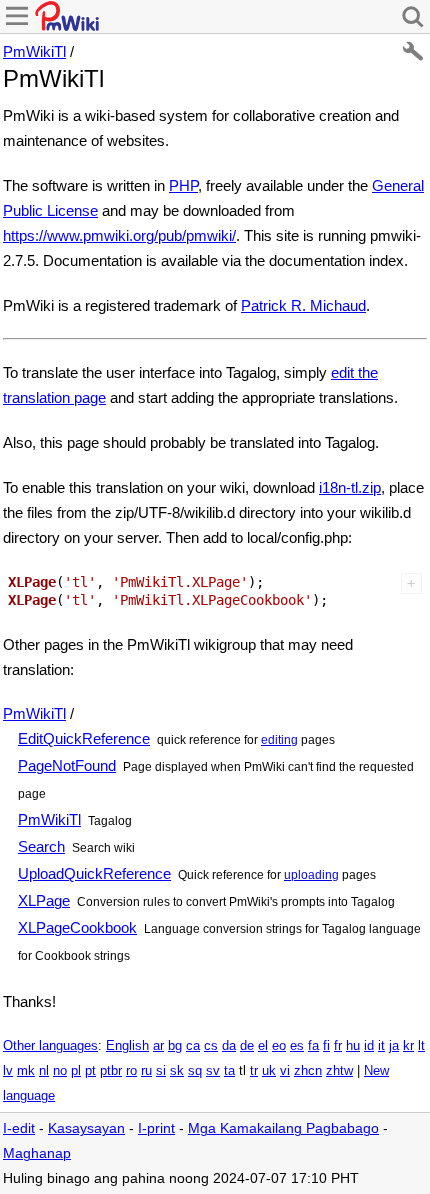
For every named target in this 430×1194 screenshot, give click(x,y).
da (229, 1046)
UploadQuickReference (94, 873)
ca (193, 1046)
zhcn (308, 1071)
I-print (156, 1128)
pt (90, 1071)
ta (229, 1071)
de (247, 1046)
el (263, 1046)
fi (326, 1046)
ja (394, 1046)
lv (8, 1071)
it (381, 1046)
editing (279, 740)
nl (44, 1071)
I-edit (19, 1128)
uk (269, 1071)
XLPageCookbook (77, 927)
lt (421, 1046)
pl (76, 1071)
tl (242, 1071)
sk (177, 1071)
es (297, 1046)
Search (41, 846)
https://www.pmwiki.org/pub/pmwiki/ (119, 235)
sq (195, 1071)
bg (175, 1046)
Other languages (50, 1046)
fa (313, 1046)
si (161, 1071)
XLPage (44, 900)
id (369, 1046)
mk (26, 1071)
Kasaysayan (86, 1128)
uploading (311, 875)
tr (254, 1071)
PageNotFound (67, 765)
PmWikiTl (34, 51)
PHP (183, 185)
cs (211, 1046)
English (127, 1046)
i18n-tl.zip (350, 487)
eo (279, 1046)
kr (408, 1046)
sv (213, 1071)
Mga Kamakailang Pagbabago (283, 1128)
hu (353, 1046)
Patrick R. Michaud (303, 305)
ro (131, 1071)
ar (158, 1046)
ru (146, 1071)
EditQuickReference (84, 738)
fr (338, 1046)
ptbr (111, 1071)
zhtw (339, 1071)
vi (285, 1071)
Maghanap (37, 1153)
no (60, 1071)
